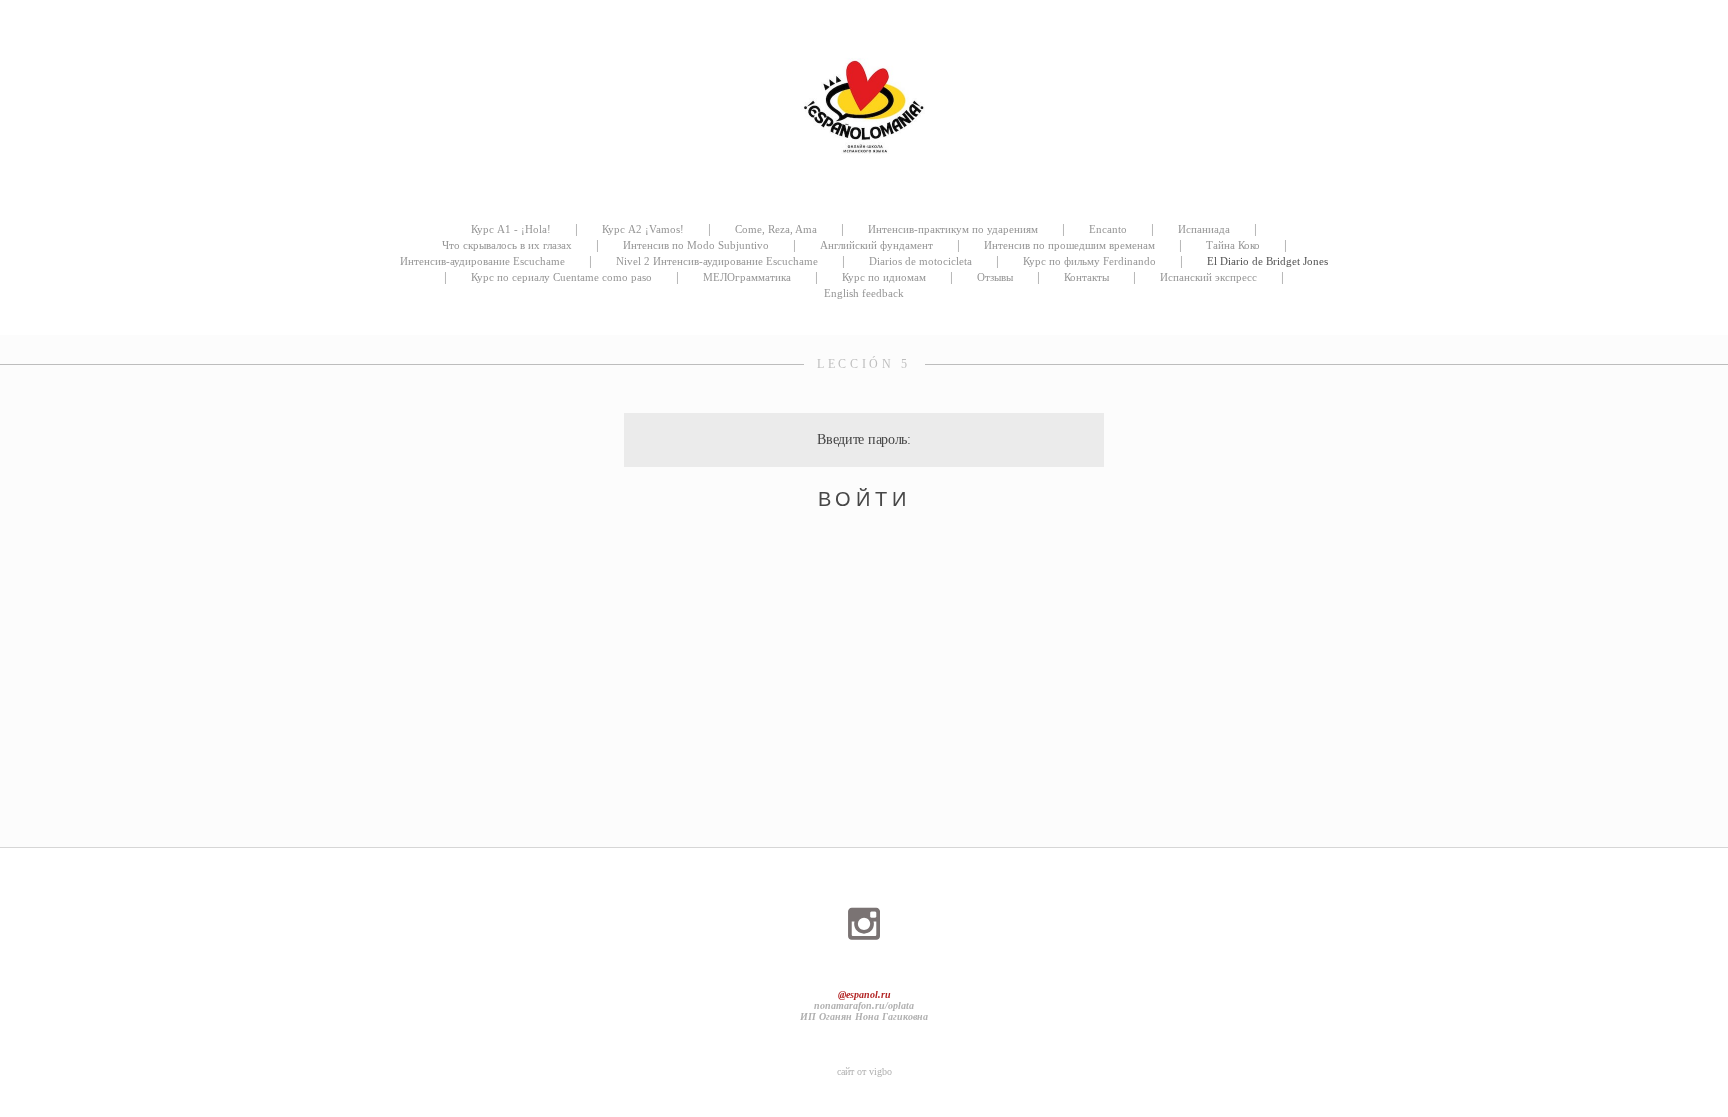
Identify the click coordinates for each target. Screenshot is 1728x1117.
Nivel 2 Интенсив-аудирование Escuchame (717, 261)
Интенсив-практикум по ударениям (953, 229)
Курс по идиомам (884, 277)
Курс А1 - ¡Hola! (511, 229)
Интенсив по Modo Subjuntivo (696, 245)
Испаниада (1204, 229)
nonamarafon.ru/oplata (864, 1005)
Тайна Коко (1233, 245)
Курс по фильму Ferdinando (1089, 261)
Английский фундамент (876, 245)
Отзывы (995, 277)
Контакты (1086, 277)
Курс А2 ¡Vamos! (643, 229)
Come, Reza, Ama (776, 229)
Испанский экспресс (1208, 277)
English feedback (864, 293)
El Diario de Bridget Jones (1267, 261)
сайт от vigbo (864, 1071)
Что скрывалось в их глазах (507, 245)
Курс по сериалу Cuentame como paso (561, 277)
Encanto (1108, 229)
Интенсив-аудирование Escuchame (482, 261)
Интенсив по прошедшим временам (1069, 245)
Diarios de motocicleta (920, 261)
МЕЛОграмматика (747, 277)
